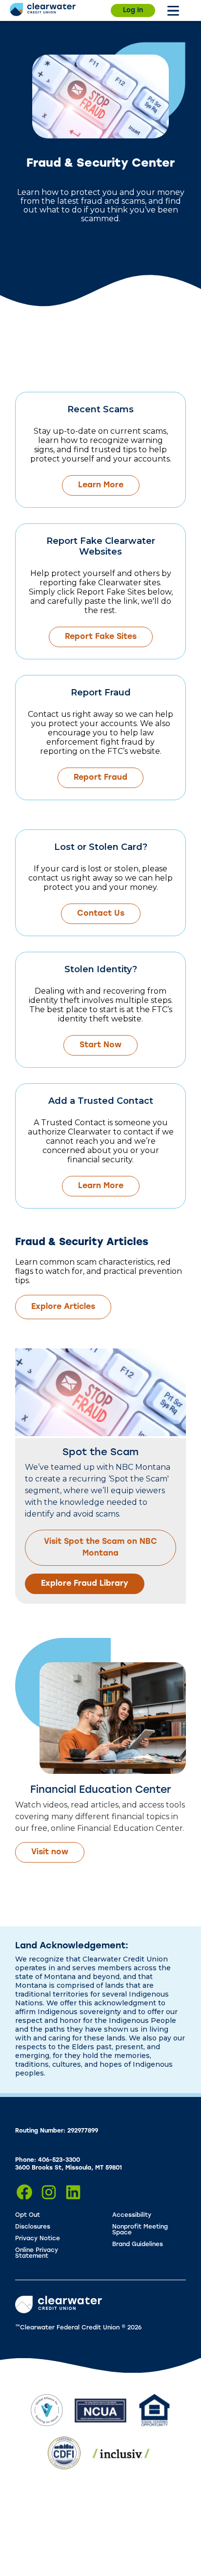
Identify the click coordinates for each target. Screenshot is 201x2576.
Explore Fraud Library (85, 1584)
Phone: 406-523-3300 (48, 2160)
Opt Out (28, 2215)
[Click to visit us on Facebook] (24, 2192)
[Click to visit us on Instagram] (49, 2192)
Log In (133, 10)
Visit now (50, 1852)
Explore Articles (63, 1307)
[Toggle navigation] (173, 11)
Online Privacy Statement (37, 2253)
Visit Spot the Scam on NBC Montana (100, 1548)
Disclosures (33, 2227)
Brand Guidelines (138, 2245)
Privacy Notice (38, 2239)
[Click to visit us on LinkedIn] (73, 2192)
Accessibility (132, 2215)
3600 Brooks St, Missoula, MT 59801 (69, 2168)
